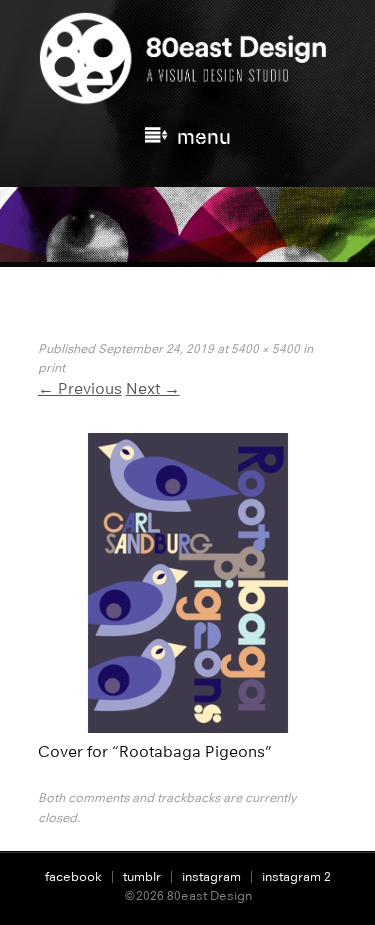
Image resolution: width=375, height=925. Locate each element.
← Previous (80, 388)
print (51, 367)
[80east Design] (188, 96)
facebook (73, 876)
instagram (211, 876)
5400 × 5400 (265, 348)
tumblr (142, 876)
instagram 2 (296, 876)
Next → (153, 388)
